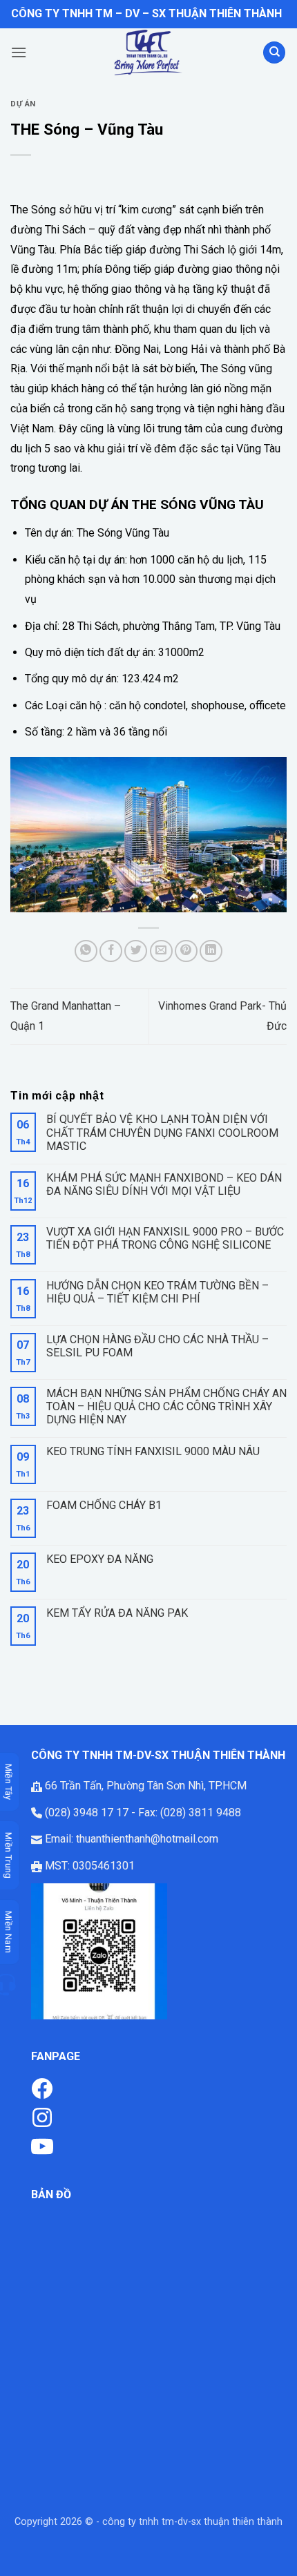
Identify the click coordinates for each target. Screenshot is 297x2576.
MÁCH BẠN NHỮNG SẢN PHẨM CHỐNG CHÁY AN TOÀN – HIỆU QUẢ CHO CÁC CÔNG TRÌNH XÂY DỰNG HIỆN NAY (166, 1406)
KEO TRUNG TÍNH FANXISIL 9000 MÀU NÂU (153, 1451)
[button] (19, 52)
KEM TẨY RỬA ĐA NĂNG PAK (117, 1613)
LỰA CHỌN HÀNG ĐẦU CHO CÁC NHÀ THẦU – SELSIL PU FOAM (157, 1346)
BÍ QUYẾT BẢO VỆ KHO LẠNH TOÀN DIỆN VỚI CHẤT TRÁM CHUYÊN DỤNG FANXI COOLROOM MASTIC (162, 1132)
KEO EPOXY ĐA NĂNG (100, 1559)
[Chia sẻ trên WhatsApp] (86, 951)
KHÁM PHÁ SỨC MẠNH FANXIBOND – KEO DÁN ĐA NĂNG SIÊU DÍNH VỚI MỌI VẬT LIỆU (164, 1184)
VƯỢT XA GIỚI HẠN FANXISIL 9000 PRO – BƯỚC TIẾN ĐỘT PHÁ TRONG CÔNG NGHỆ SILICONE (165, 1238)
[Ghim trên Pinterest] (186, 951)
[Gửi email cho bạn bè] (161, 951)
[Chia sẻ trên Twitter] (136, 951)
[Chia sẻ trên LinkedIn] (211, 951)
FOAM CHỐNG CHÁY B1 (104, 1505)
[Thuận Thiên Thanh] (148, 52)
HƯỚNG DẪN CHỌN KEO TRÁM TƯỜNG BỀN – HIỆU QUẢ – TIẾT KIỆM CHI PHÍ (157, 1292)
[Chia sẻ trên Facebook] (111, 951)
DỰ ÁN (23, 104)
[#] (42, 2116)
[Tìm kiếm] (274, 53)
